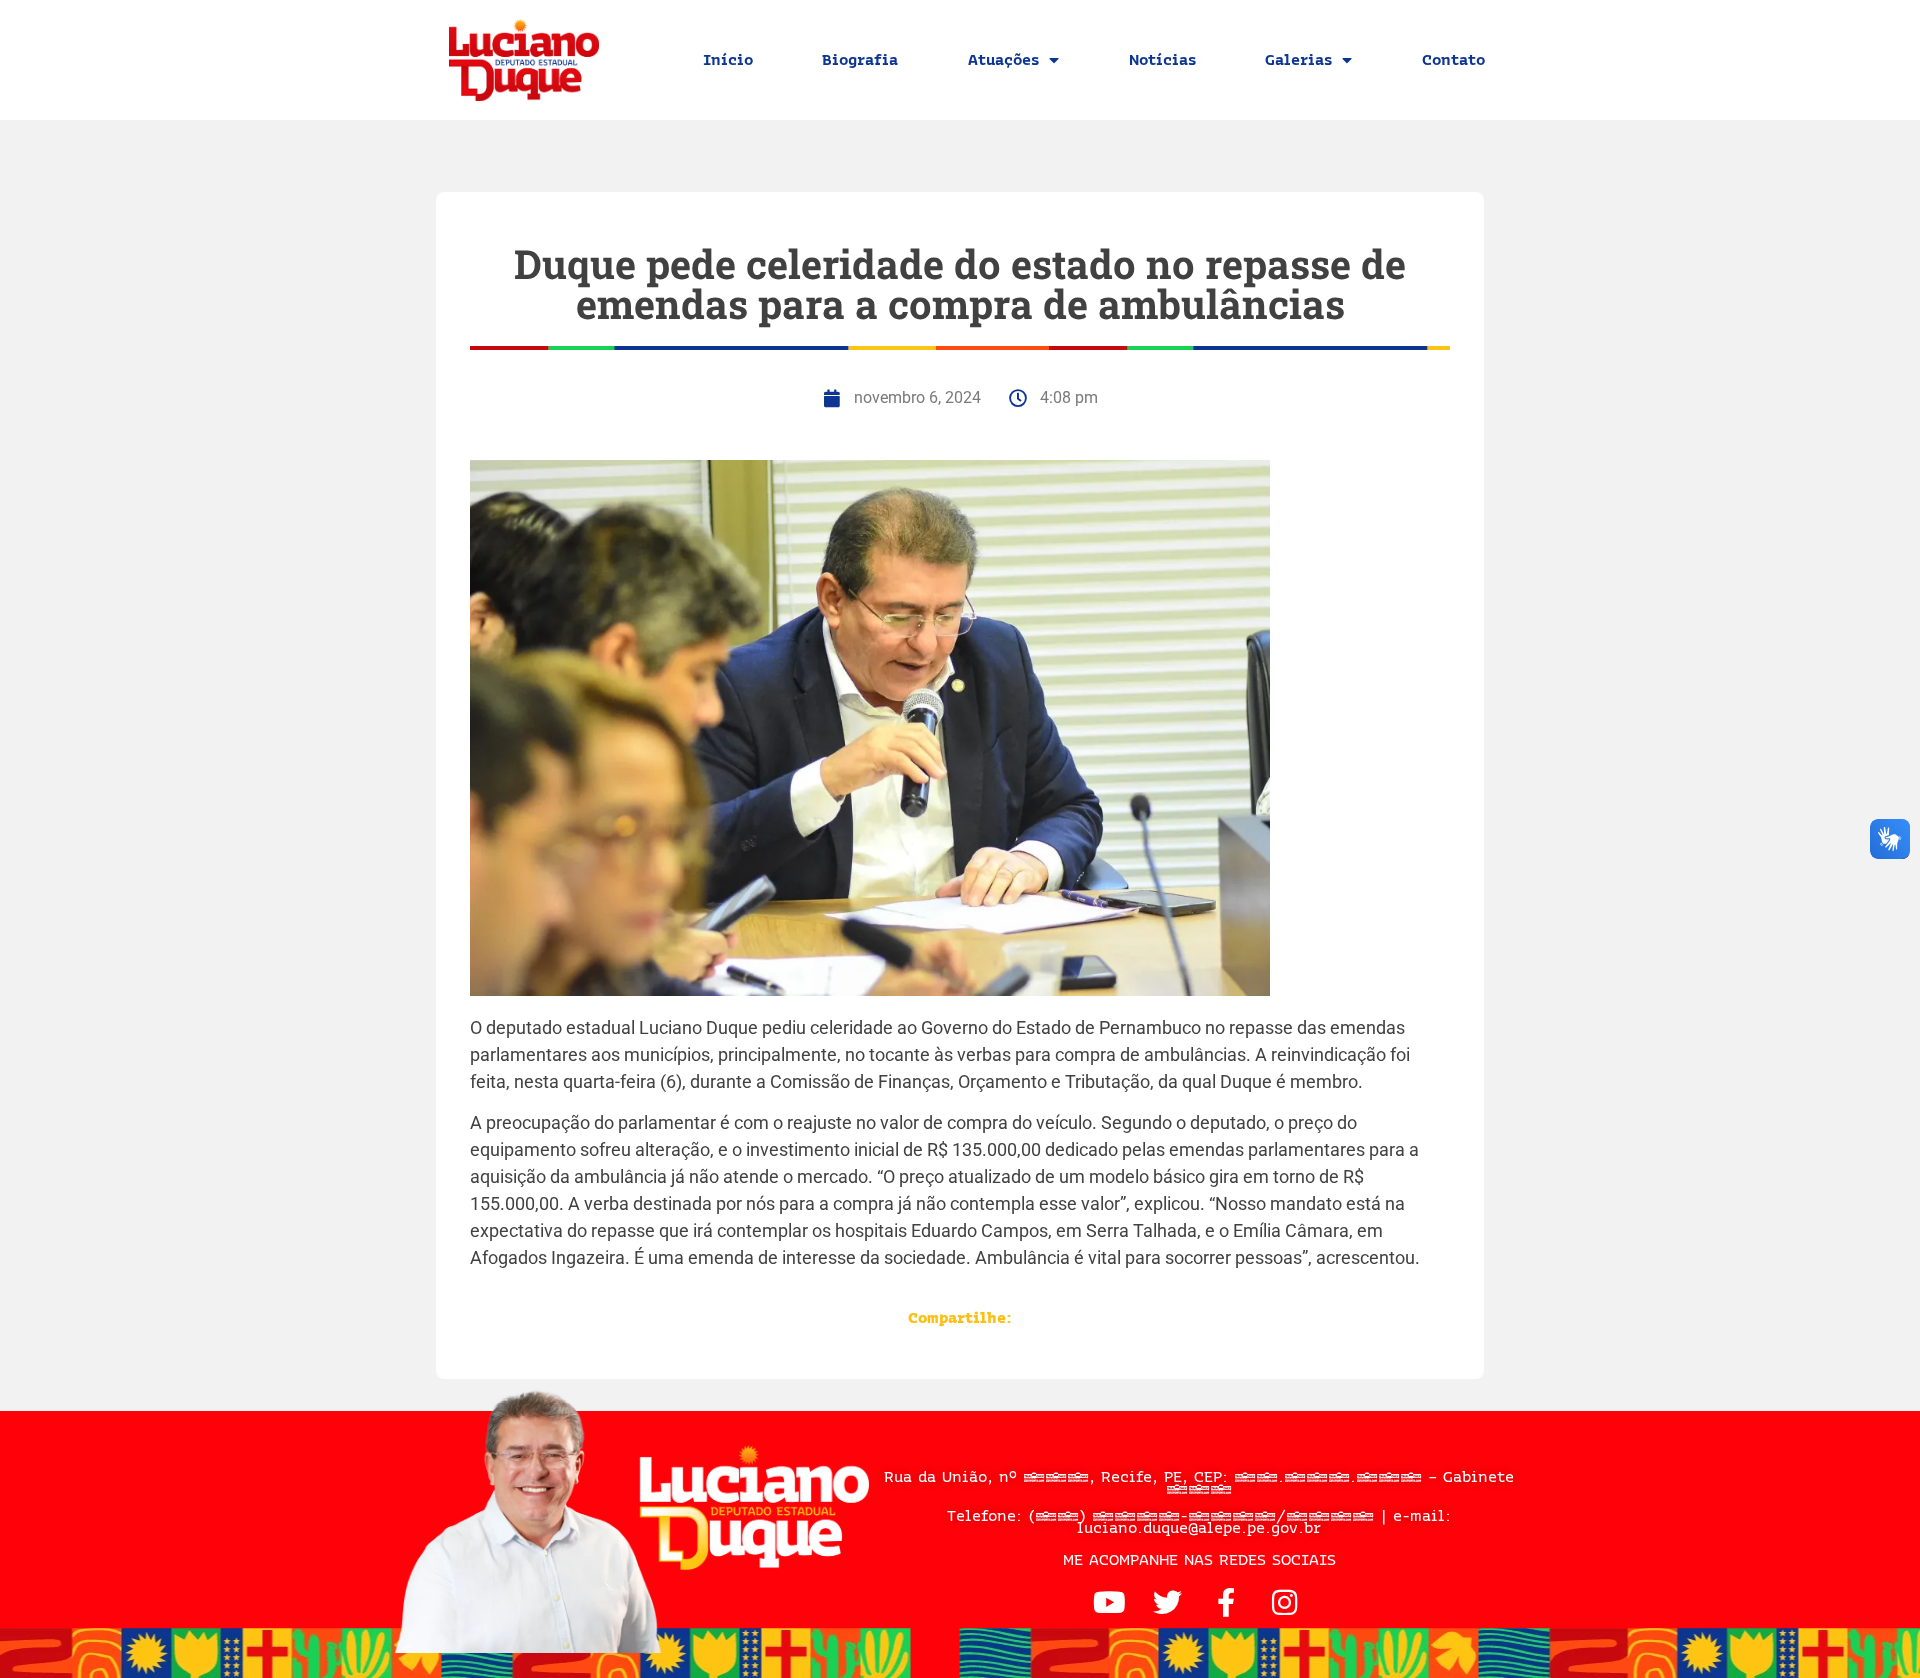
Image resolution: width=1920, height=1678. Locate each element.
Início (728, 60)
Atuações (1003, 60)
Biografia (860, 60)
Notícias (1162, 60)
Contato (1453, 60)
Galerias (1298, 60)
